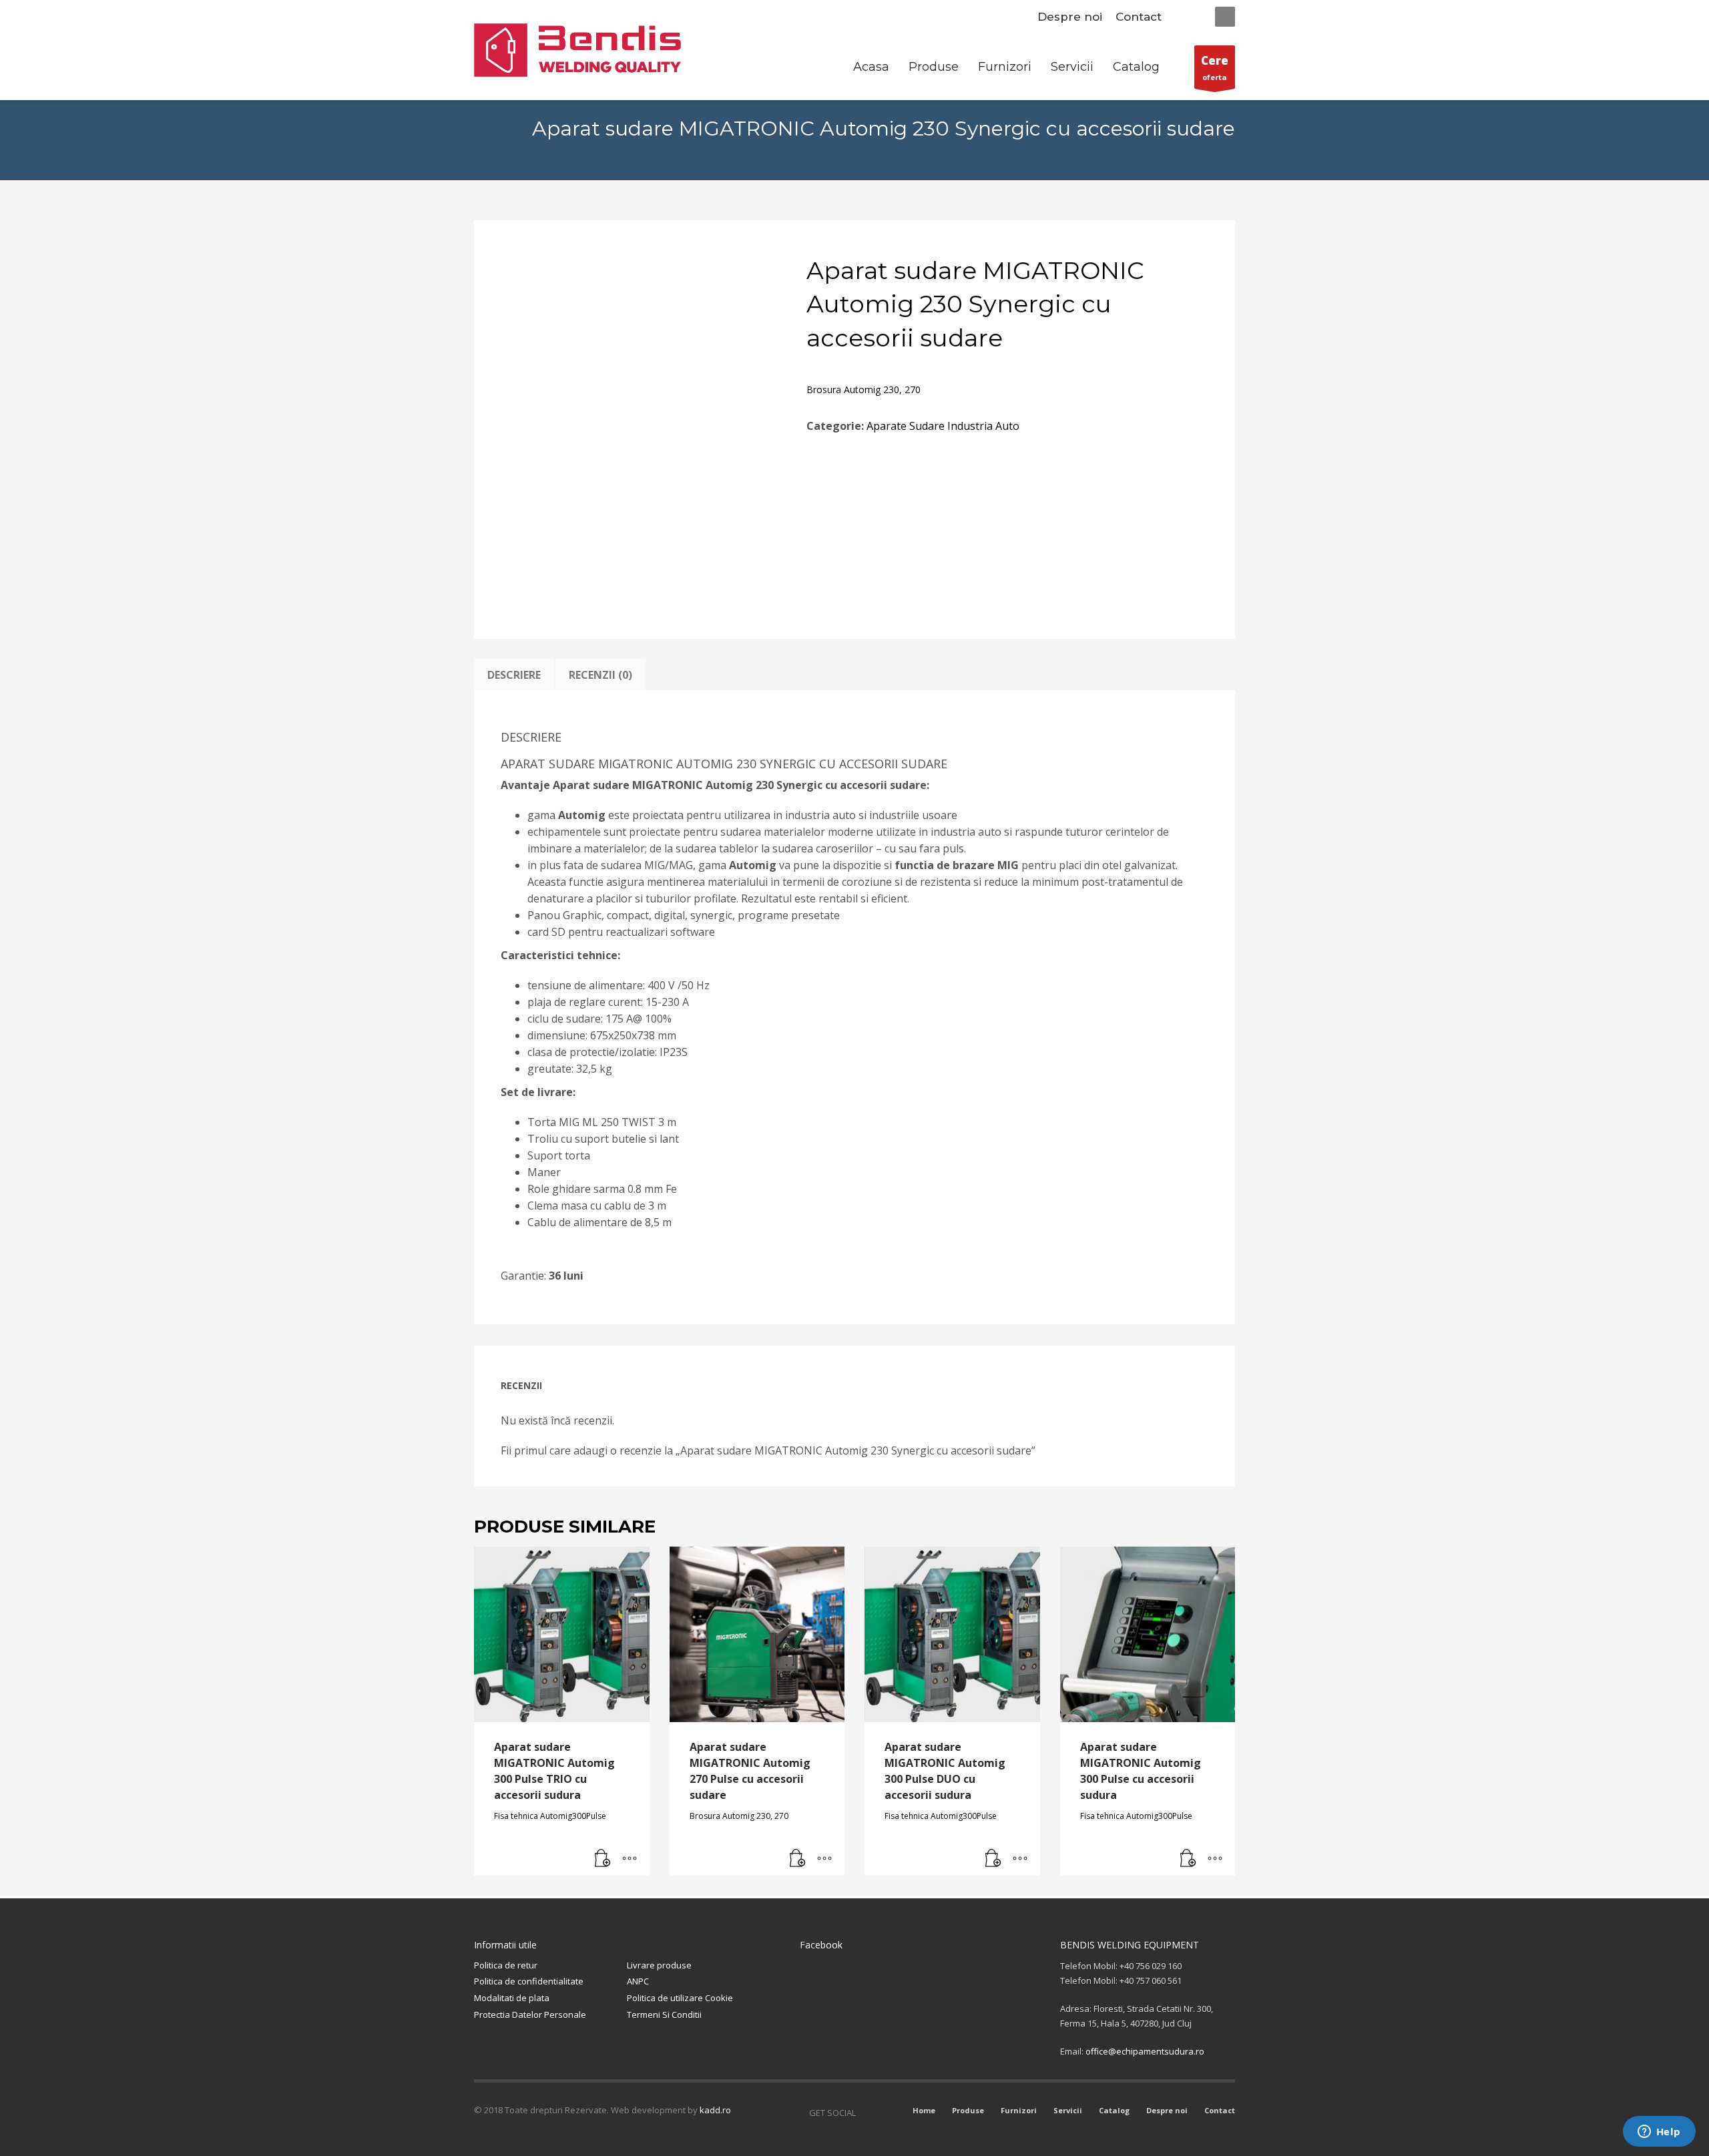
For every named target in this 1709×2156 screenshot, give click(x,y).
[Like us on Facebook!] (866, 2113)
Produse (968, 2110)
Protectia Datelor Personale (530, 2014)
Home (924, 2110)
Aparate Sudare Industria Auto (943, 426)
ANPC (638, 1981)
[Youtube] (886, 2113)
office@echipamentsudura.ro (1145, 2051)
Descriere (514, 675)
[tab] (514, 675)
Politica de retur (506, 1965)
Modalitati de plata (512, 1998)
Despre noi (1070, 17)
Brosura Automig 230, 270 (864, 389)
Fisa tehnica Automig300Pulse (550, 1816)
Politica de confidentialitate (529, 1981)
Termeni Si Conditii (664, 2014)
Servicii (1068, 2110)
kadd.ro (715, 2110)
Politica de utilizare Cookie (680, 1998)
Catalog (1114, 2110)
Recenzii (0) (600, 675)
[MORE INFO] (630, 1859)
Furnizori (1019, 2110)
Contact (1139, 17)
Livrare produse (659, 1965)
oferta (1215, 67)
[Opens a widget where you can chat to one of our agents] (1659, 2133)
